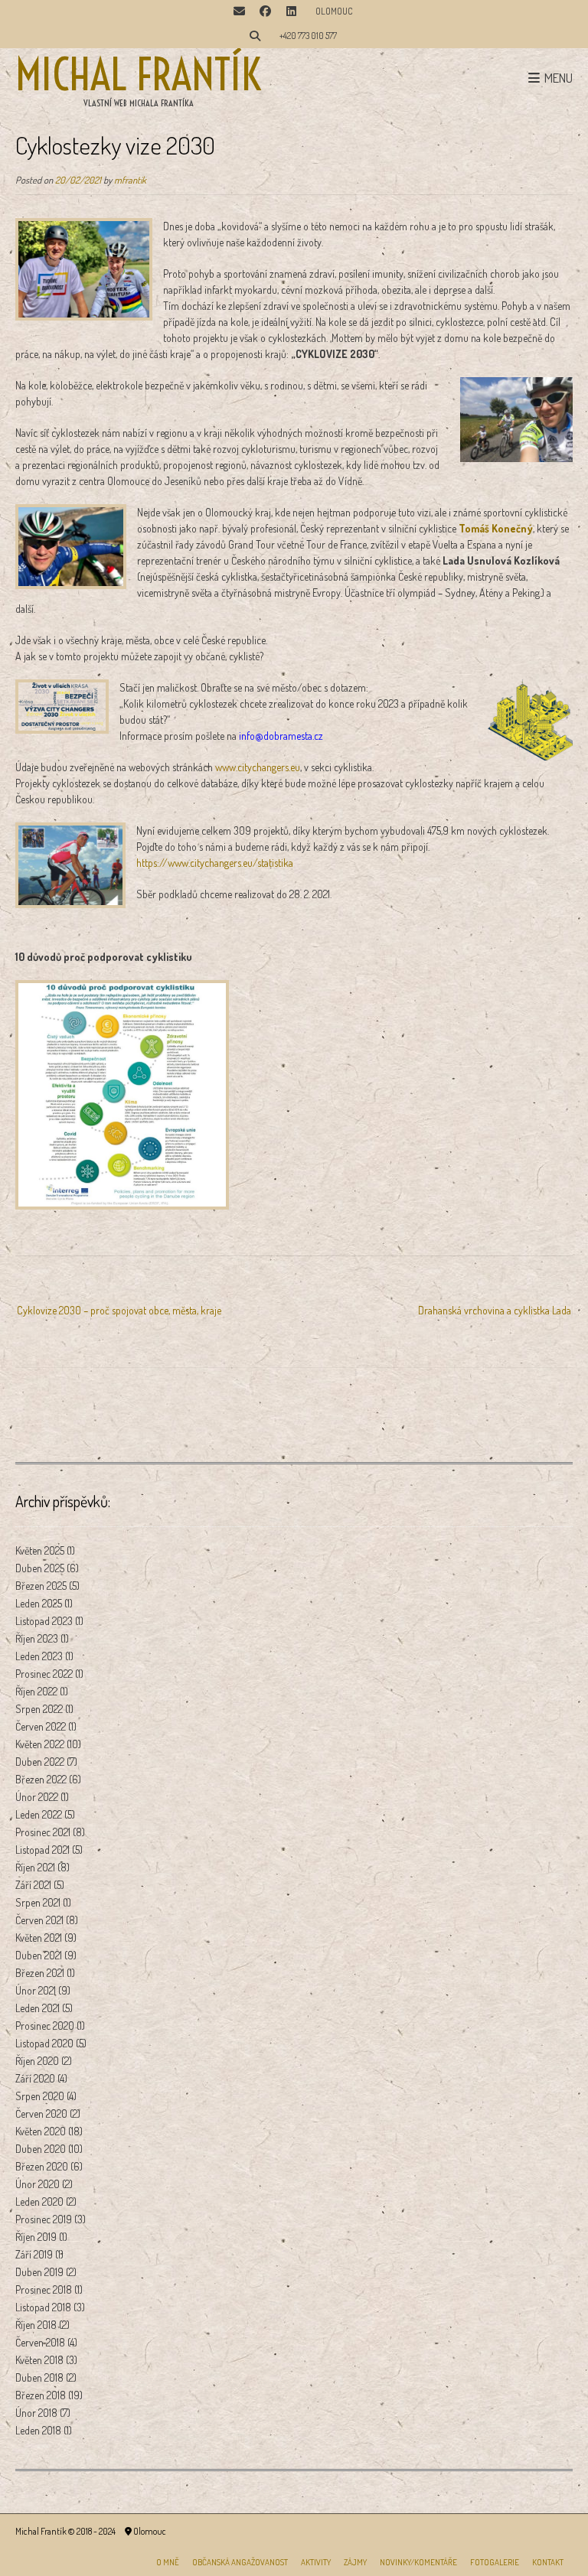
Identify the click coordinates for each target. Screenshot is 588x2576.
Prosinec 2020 (45, 2026)
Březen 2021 (40, 1973)
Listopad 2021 (42, 1850)
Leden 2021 (38, 2008)
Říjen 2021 (35, 1867)
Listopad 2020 (44, 2043)
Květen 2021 (39, 1938)
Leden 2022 (39, 1814)
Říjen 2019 (36, 2237)
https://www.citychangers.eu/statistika (215, 863)
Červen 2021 (39, 1920)
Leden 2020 (39, 2201)
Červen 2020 (41, 2114)
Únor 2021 (36, 1990)
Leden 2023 (39, 1656)
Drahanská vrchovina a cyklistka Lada (495, 1310)
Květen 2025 (40, 1550)
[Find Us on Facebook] (265, 12)
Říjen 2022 (36, 1691)
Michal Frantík (138, 75)
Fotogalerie (495, 2562)
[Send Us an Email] (239, 12)
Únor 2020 (38, 2184)
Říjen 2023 (37, 1638)
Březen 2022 (41, 1779)
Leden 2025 (39, 1603)
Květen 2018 (39, 2360)
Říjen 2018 (36, 2325)
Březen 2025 (41, 1586)
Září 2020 (35, 2078)
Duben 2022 (40, 1762)
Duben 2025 (40, 1568)
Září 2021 (33, 1885)
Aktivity (316, 2562)
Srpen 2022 (39, 1709)
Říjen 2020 (37, 2061)
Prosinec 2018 (44, 2289)
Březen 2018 (41, 2395)
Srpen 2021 (38, 1902)
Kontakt (548, 2562)
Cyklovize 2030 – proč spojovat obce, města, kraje (119, 1310)
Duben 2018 (39, 2377)
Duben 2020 (41, 2149)
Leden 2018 (38, 2430)
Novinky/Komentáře (418, 2562)
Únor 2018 (36, 2413)
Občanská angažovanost (240, 2562)
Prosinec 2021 (43, 1832)
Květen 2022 (40, 1744)
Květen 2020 (41, 2131)
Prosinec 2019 (44, 2219)
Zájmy (355, 2562)
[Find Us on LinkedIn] (291, 12)
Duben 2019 (39, 2272)
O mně (168, 2562)
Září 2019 (34, 2254)
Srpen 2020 (40, 2096)
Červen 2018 (40, 2342)
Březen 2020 (42, 2166)
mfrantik (130, 180)
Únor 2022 (37, 1797)
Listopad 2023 (44, 1621)
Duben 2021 (39, 1955)
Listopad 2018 (43, 2307)
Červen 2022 (41, 1726)
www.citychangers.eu (258, 767)
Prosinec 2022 (44, 1674)
